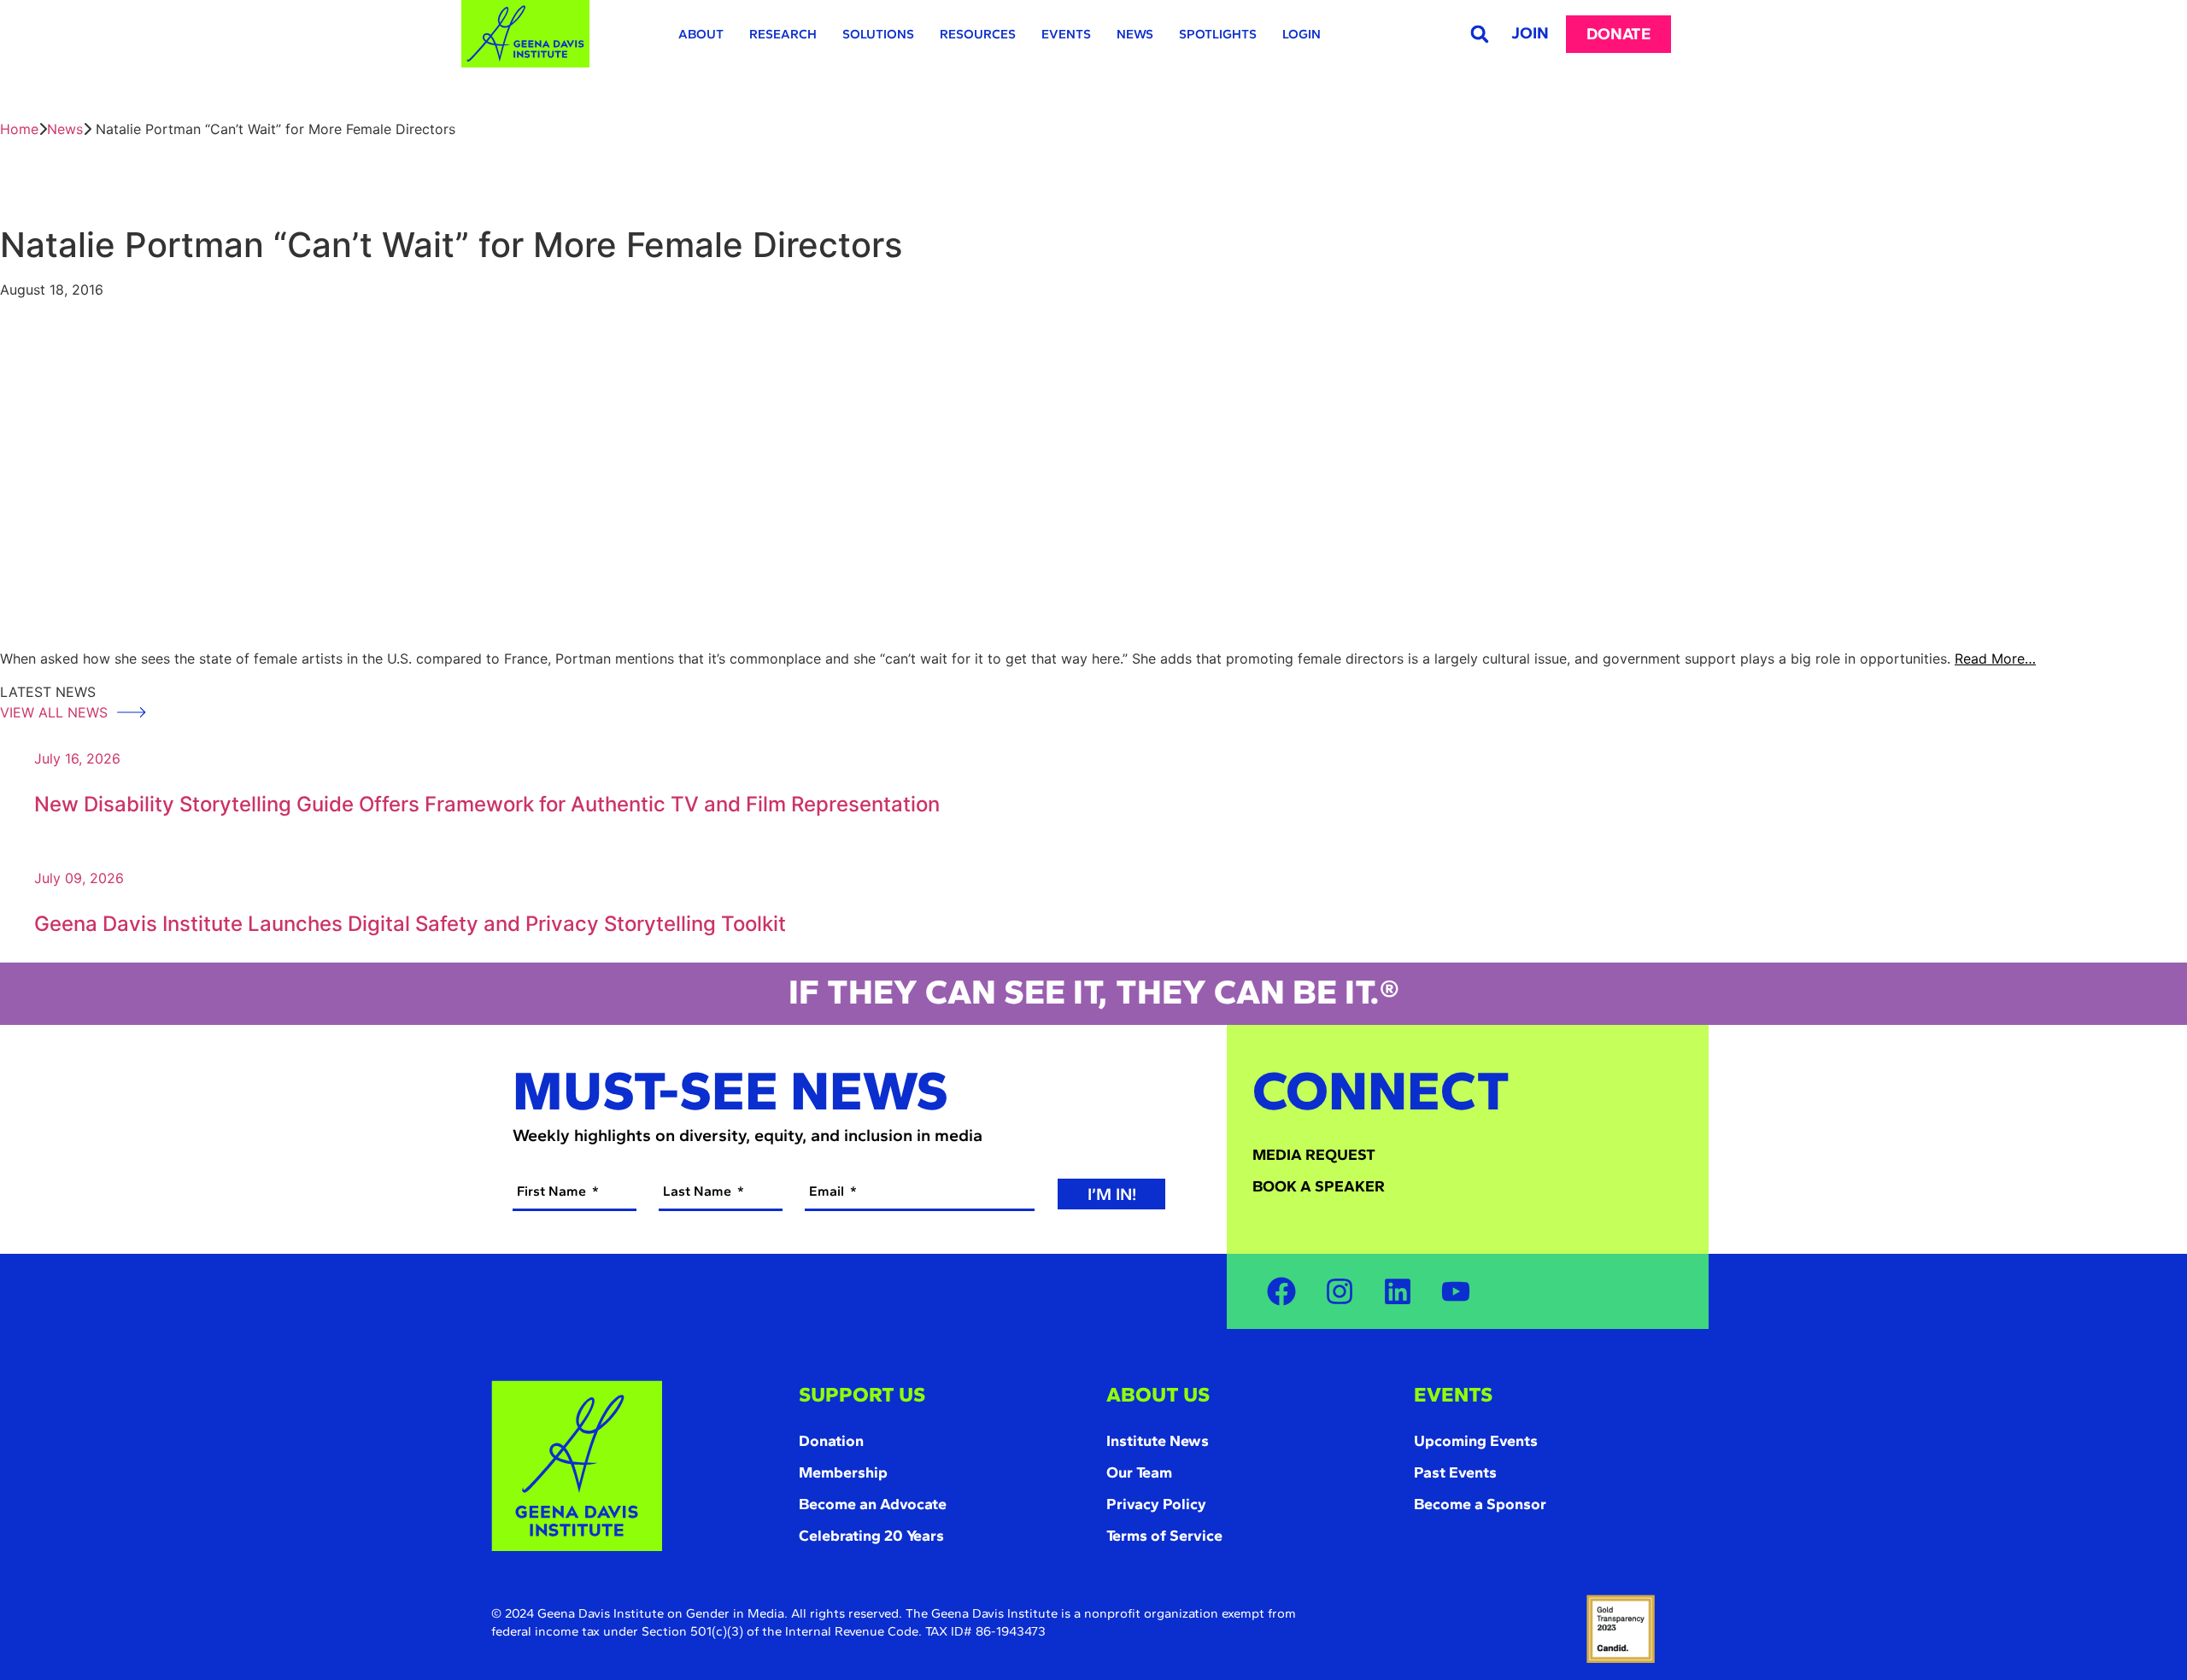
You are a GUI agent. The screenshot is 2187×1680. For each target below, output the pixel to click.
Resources (978, 34)
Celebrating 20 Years (871, 1536)
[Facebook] (1281, 1291)
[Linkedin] (1398, 1291)
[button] (1479, 34)
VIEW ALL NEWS (56, 712)
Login (1302, 34)
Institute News (1158, 1441)
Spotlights (1218, 34)
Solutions (878, 34)
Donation (831, 1441)
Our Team (1139, 1472)
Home (19, 129)
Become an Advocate (873, 1504)
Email (828, 1191)
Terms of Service (1164, 1536)
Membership (843, 1472)
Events (1066, 34)
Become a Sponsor (1480, 1504)
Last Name (699, 1191)
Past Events (1455, 1472)
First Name (553, 1191)
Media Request (1314, 1155)
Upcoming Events (1476, 1441)
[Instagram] (1340, 1291)
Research (783, 34)
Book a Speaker (1319, 1186)
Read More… (1995, 659)
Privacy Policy (1156, 1504)
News (1135, 34)
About (701, 34)
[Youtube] (1456, 1291)
